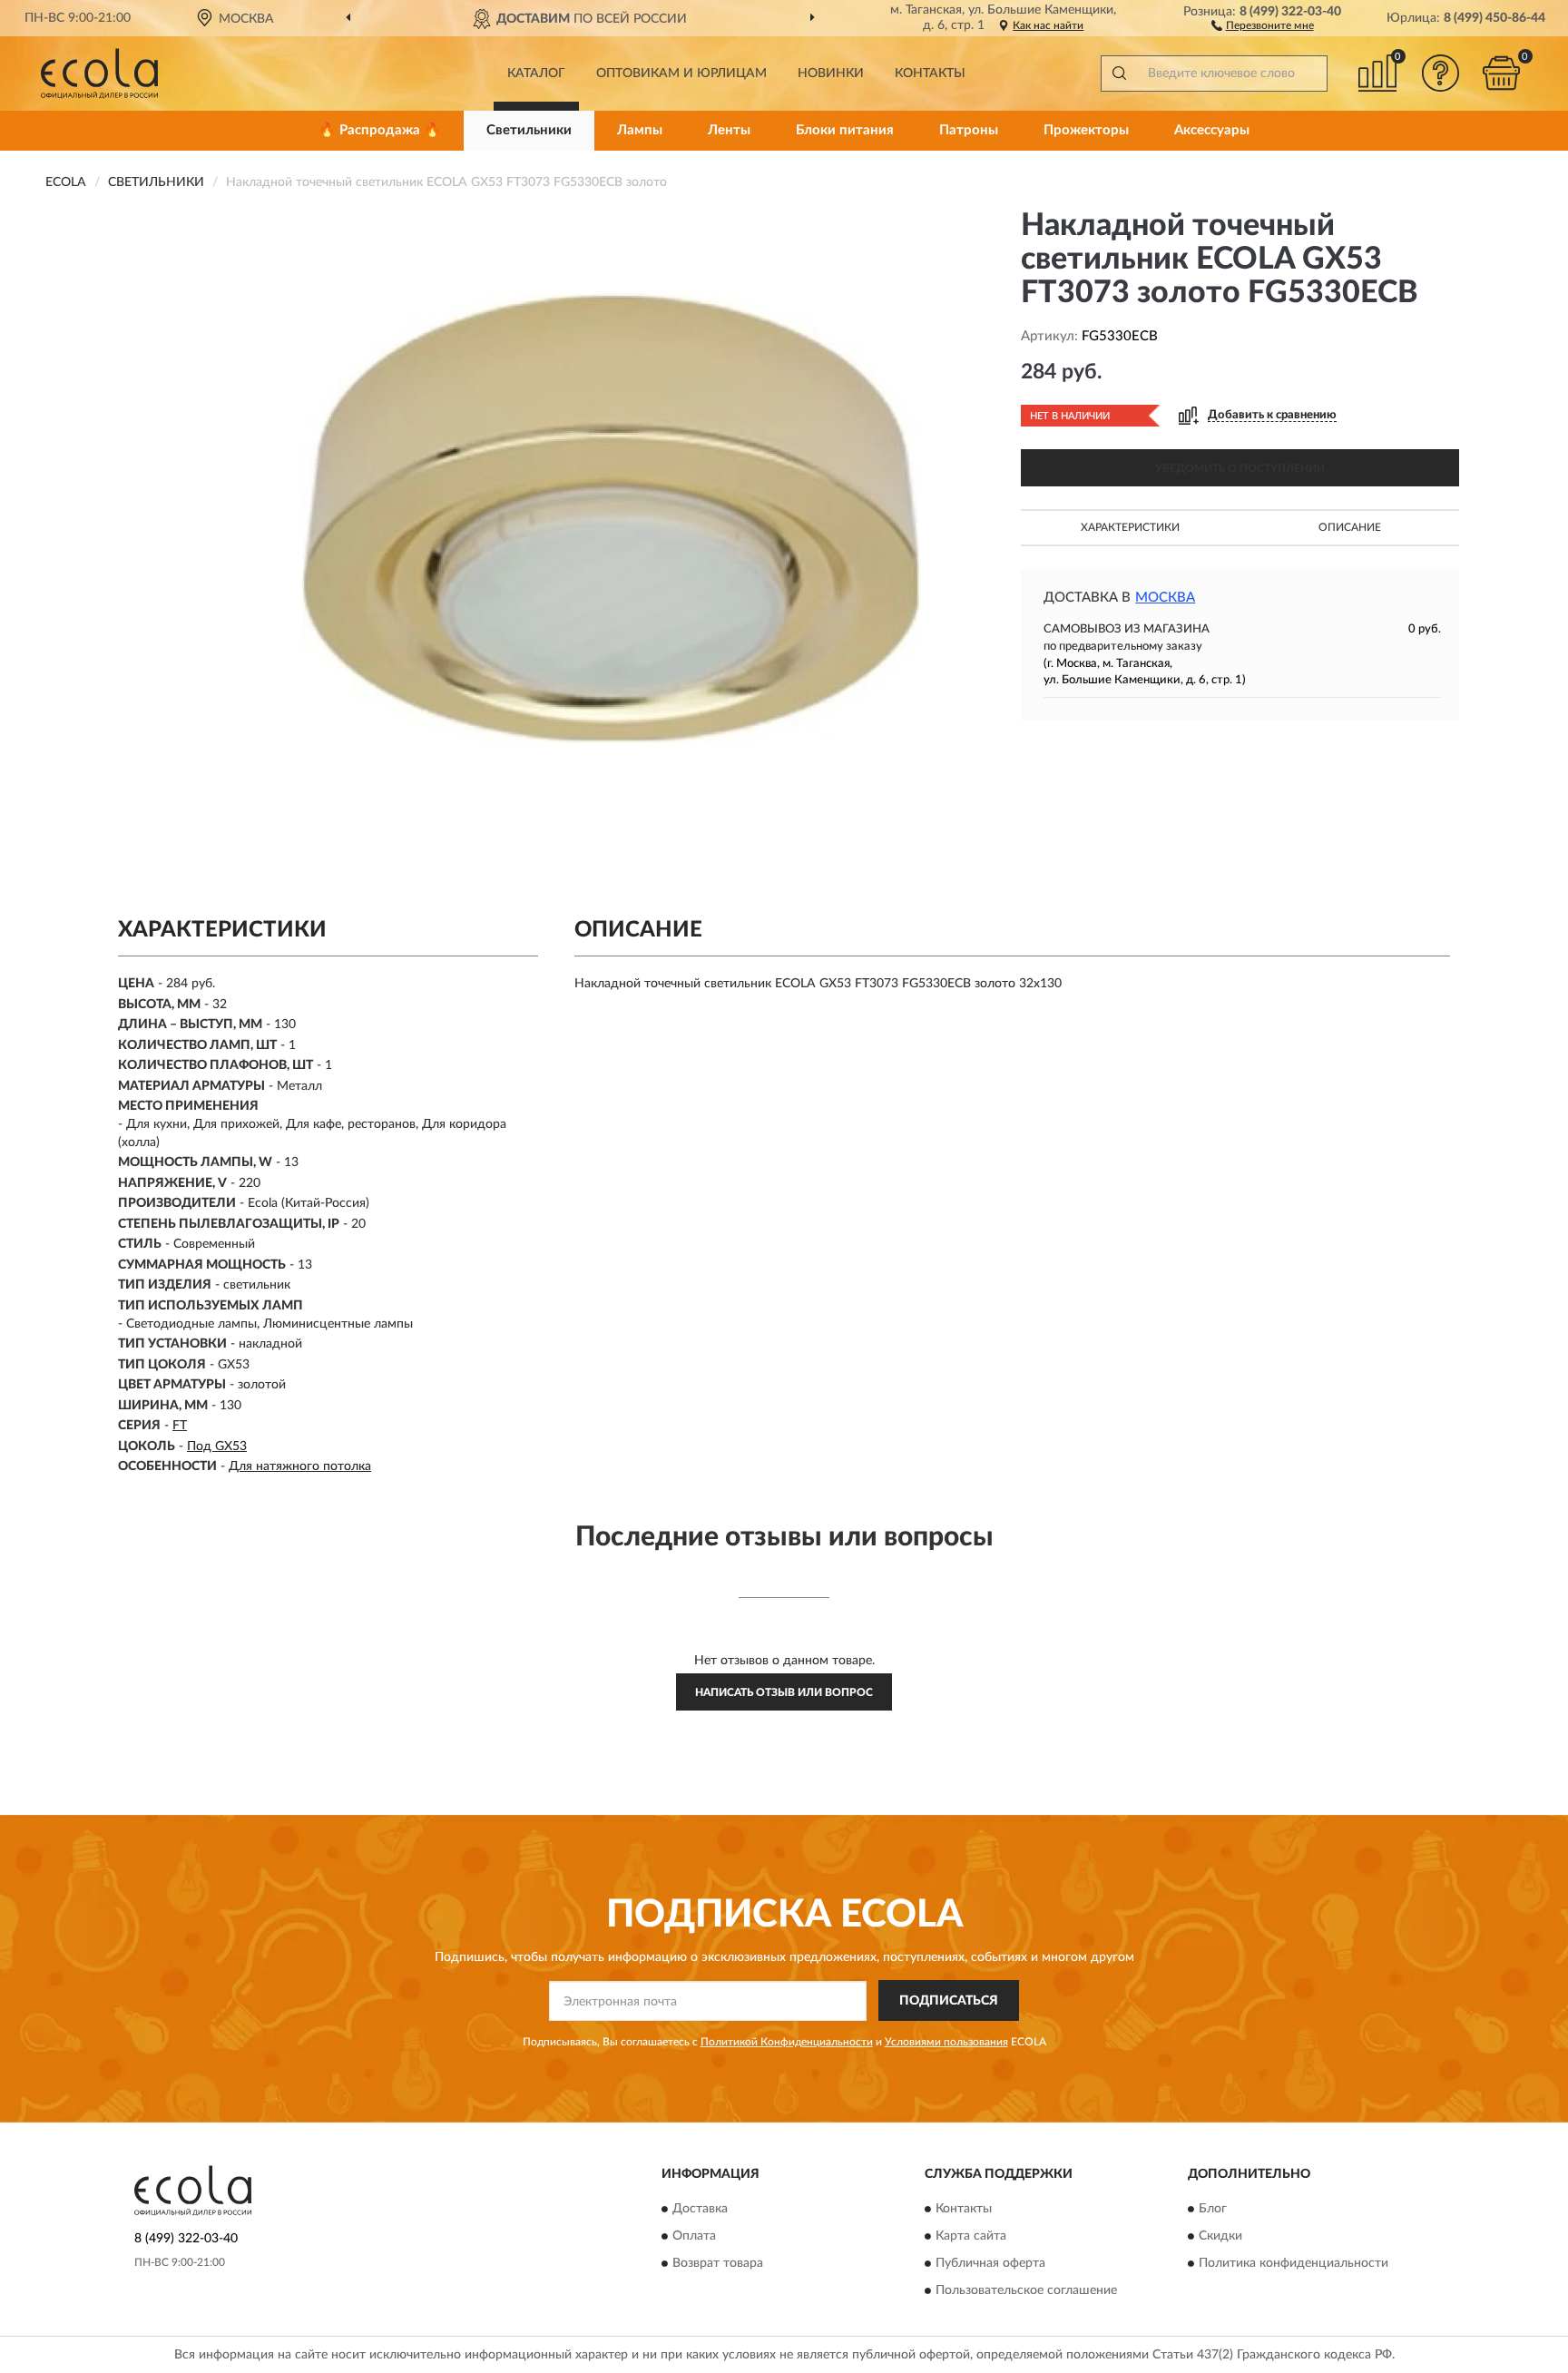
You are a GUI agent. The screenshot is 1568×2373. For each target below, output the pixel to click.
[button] (1263, 25)
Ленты (729, 130)
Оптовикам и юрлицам (681, 74)
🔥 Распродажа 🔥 (380, 130)
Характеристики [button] (1130, 527)
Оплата (694, 2237)
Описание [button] (1350, 527)
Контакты (930, 74)
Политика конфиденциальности (1294, 2264)
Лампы (640, 130)
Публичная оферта (990, 2264)
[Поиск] (1119, 74)
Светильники (529, 130)
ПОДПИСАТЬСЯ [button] (949, 2001)
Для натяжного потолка (300, 1466)
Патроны (969, 130)
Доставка (700, 2210)
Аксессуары (1212, 130)
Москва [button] (1165, 598)
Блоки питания (845, 130)
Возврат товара (718, 2264)
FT (180, 1426)
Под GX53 (217, 1446)
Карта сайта (971, 2237)
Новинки (831, 74)
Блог (1213, 2210)
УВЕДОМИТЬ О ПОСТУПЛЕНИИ (1240, 468)
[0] (1502, 73)
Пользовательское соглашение (1026, 2291)
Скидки (1220, 2237)
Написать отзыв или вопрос (784, 1692)
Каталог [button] (536, 74)
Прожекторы (1086, 130)
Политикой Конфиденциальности (787, 2042)
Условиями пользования (946, 2042)
